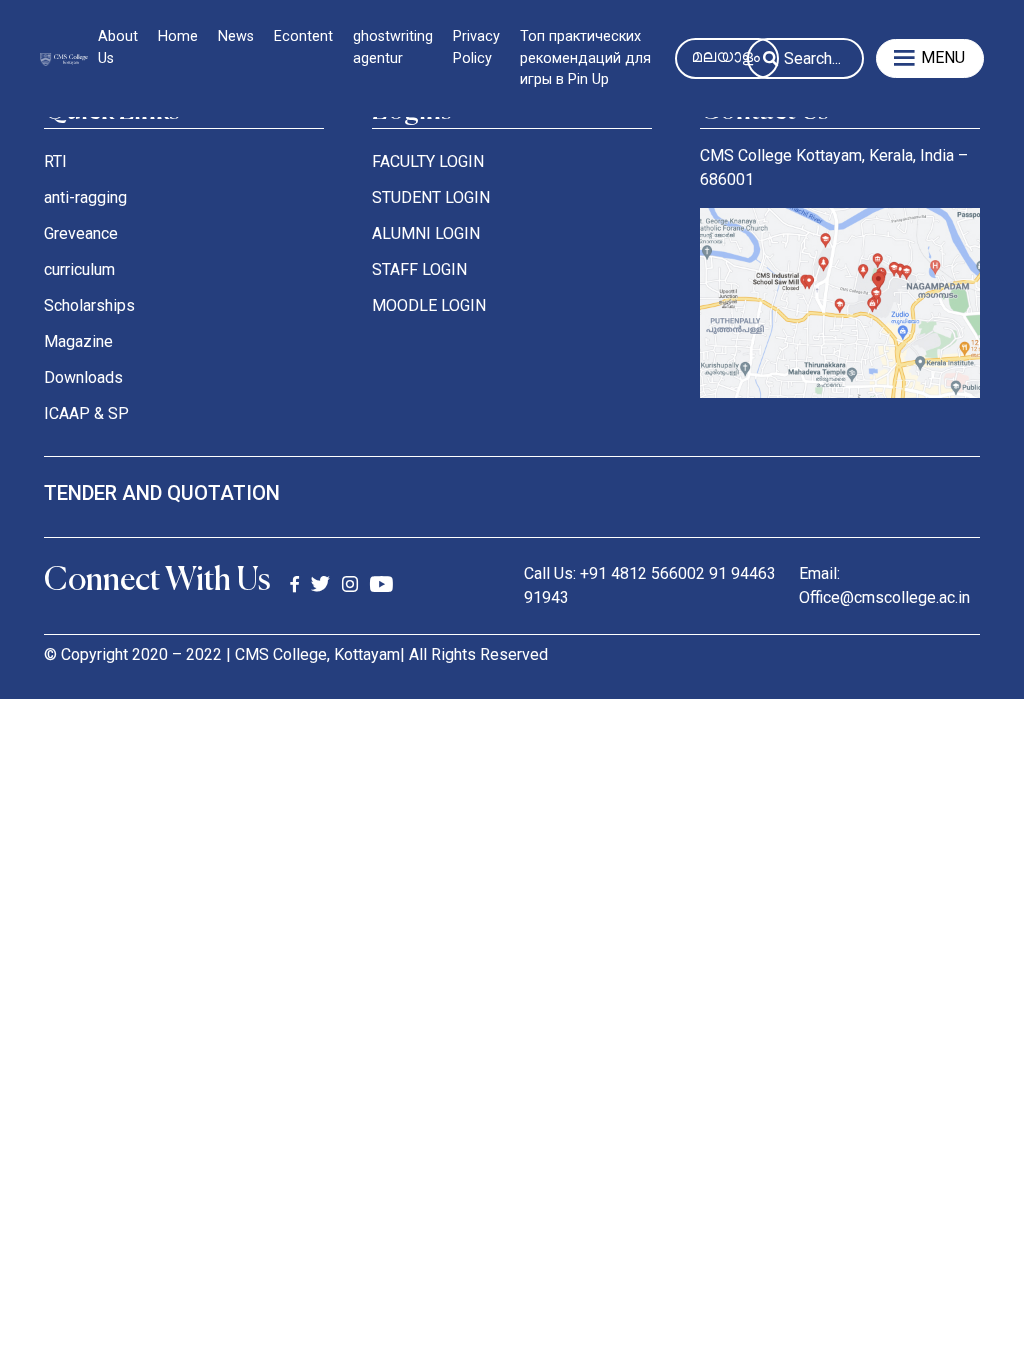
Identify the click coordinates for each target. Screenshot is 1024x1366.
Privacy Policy (476, 47)
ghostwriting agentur (393, 47)
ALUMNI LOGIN (426, 233)
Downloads (83, 377)
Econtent (303, 36)
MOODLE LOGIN (429, 305)
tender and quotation (162, 493)
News (236, 36)
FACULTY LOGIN (428, 161)
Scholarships (89, 305)
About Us (118, 47)
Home (178, 36)
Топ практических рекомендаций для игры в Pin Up (585, 58)
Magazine (78, 341)
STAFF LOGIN (419, 269)
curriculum (79, 269)
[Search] (771, 61)
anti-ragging (85, 197)
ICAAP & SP (86, 413)
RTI (55, 161)
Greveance (81, 233)
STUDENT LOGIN (431, 197)
